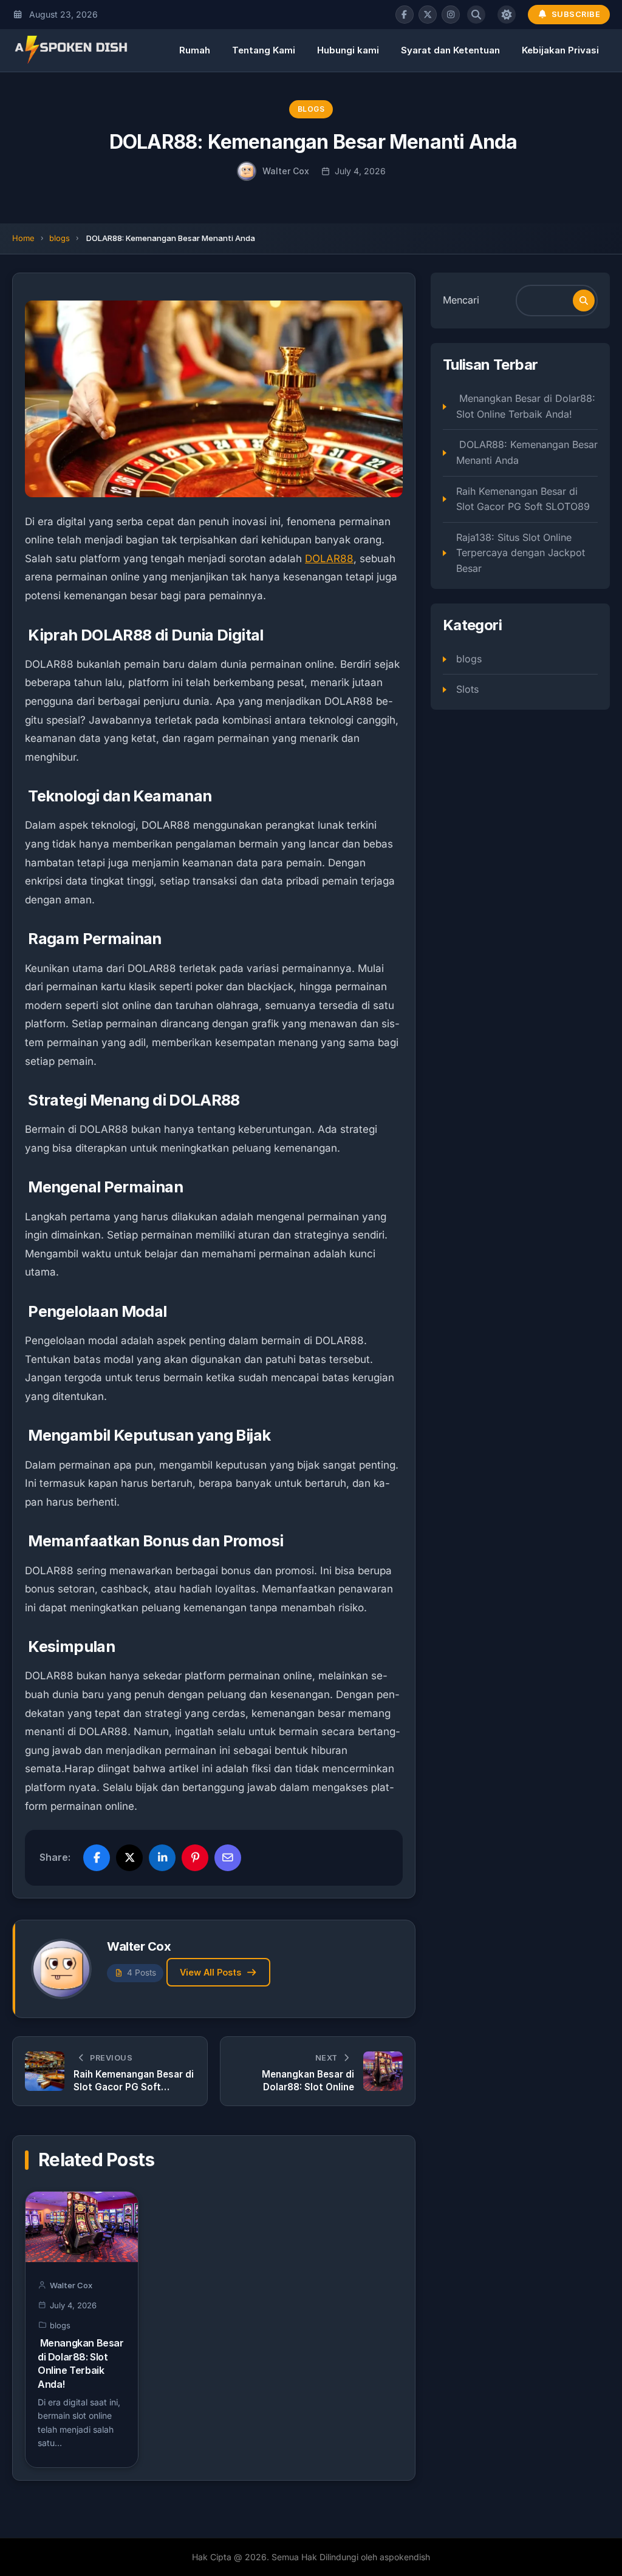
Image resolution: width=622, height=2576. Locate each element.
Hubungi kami (348, 50)
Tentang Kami (264, 50)
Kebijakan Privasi (560, 50)
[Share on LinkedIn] (162, 1858)
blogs (311, 109)
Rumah (195, 50)
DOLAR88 (329, 559)
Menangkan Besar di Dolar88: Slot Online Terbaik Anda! (526, 406)
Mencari (461, 300)
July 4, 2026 (360, 171)
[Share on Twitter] (129, 1858)
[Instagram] (451, 15)
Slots (467, 689)
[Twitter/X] (428, 15)
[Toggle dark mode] (507, 15)
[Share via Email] (228, 1858)
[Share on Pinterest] (195, 1858)
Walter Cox (286, 171)
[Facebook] (405, 15)
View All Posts (210, 1972)
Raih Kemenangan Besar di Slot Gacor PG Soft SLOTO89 (523, 499)
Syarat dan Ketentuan (450, 50)
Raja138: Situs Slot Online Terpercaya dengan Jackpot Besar (521, 553)
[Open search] (476, 15)
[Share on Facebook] (97, 1858)
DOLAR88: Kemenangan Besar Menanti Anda (527, 452)
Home (23, 238)
